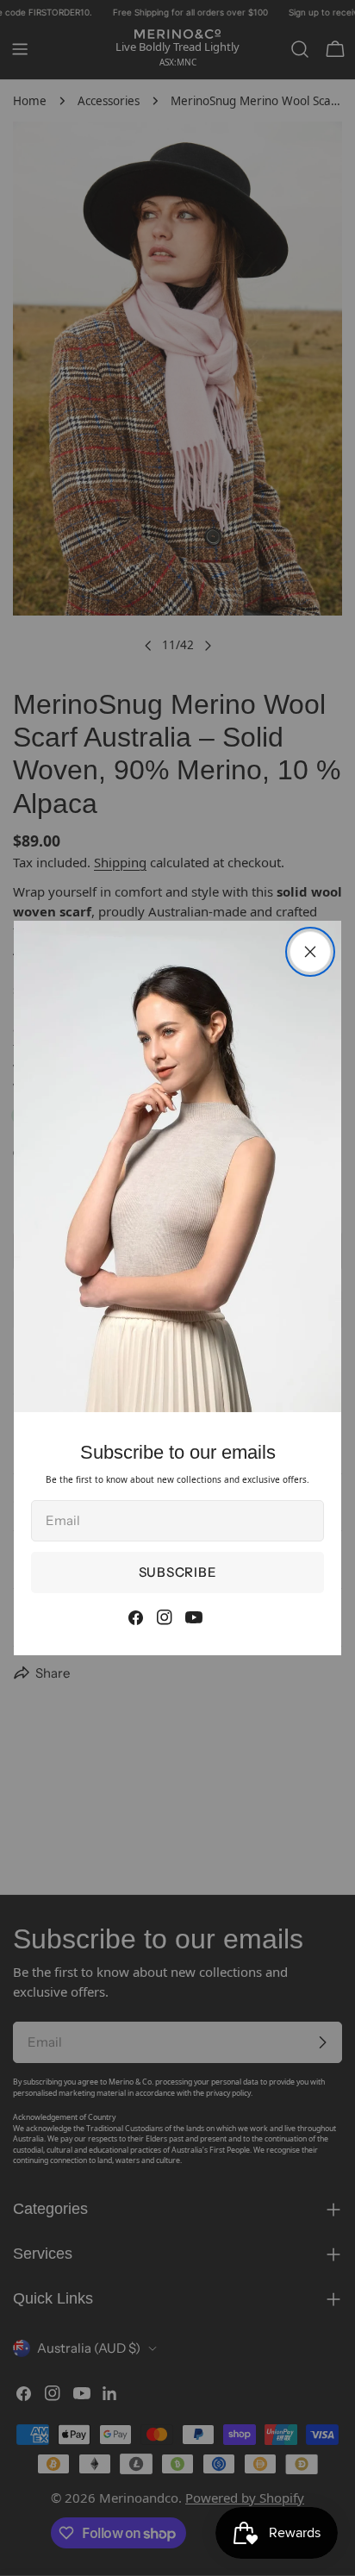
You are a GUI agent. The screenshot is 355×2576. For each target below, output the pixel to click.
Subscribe (178, 1572)
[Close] (310, 952)
